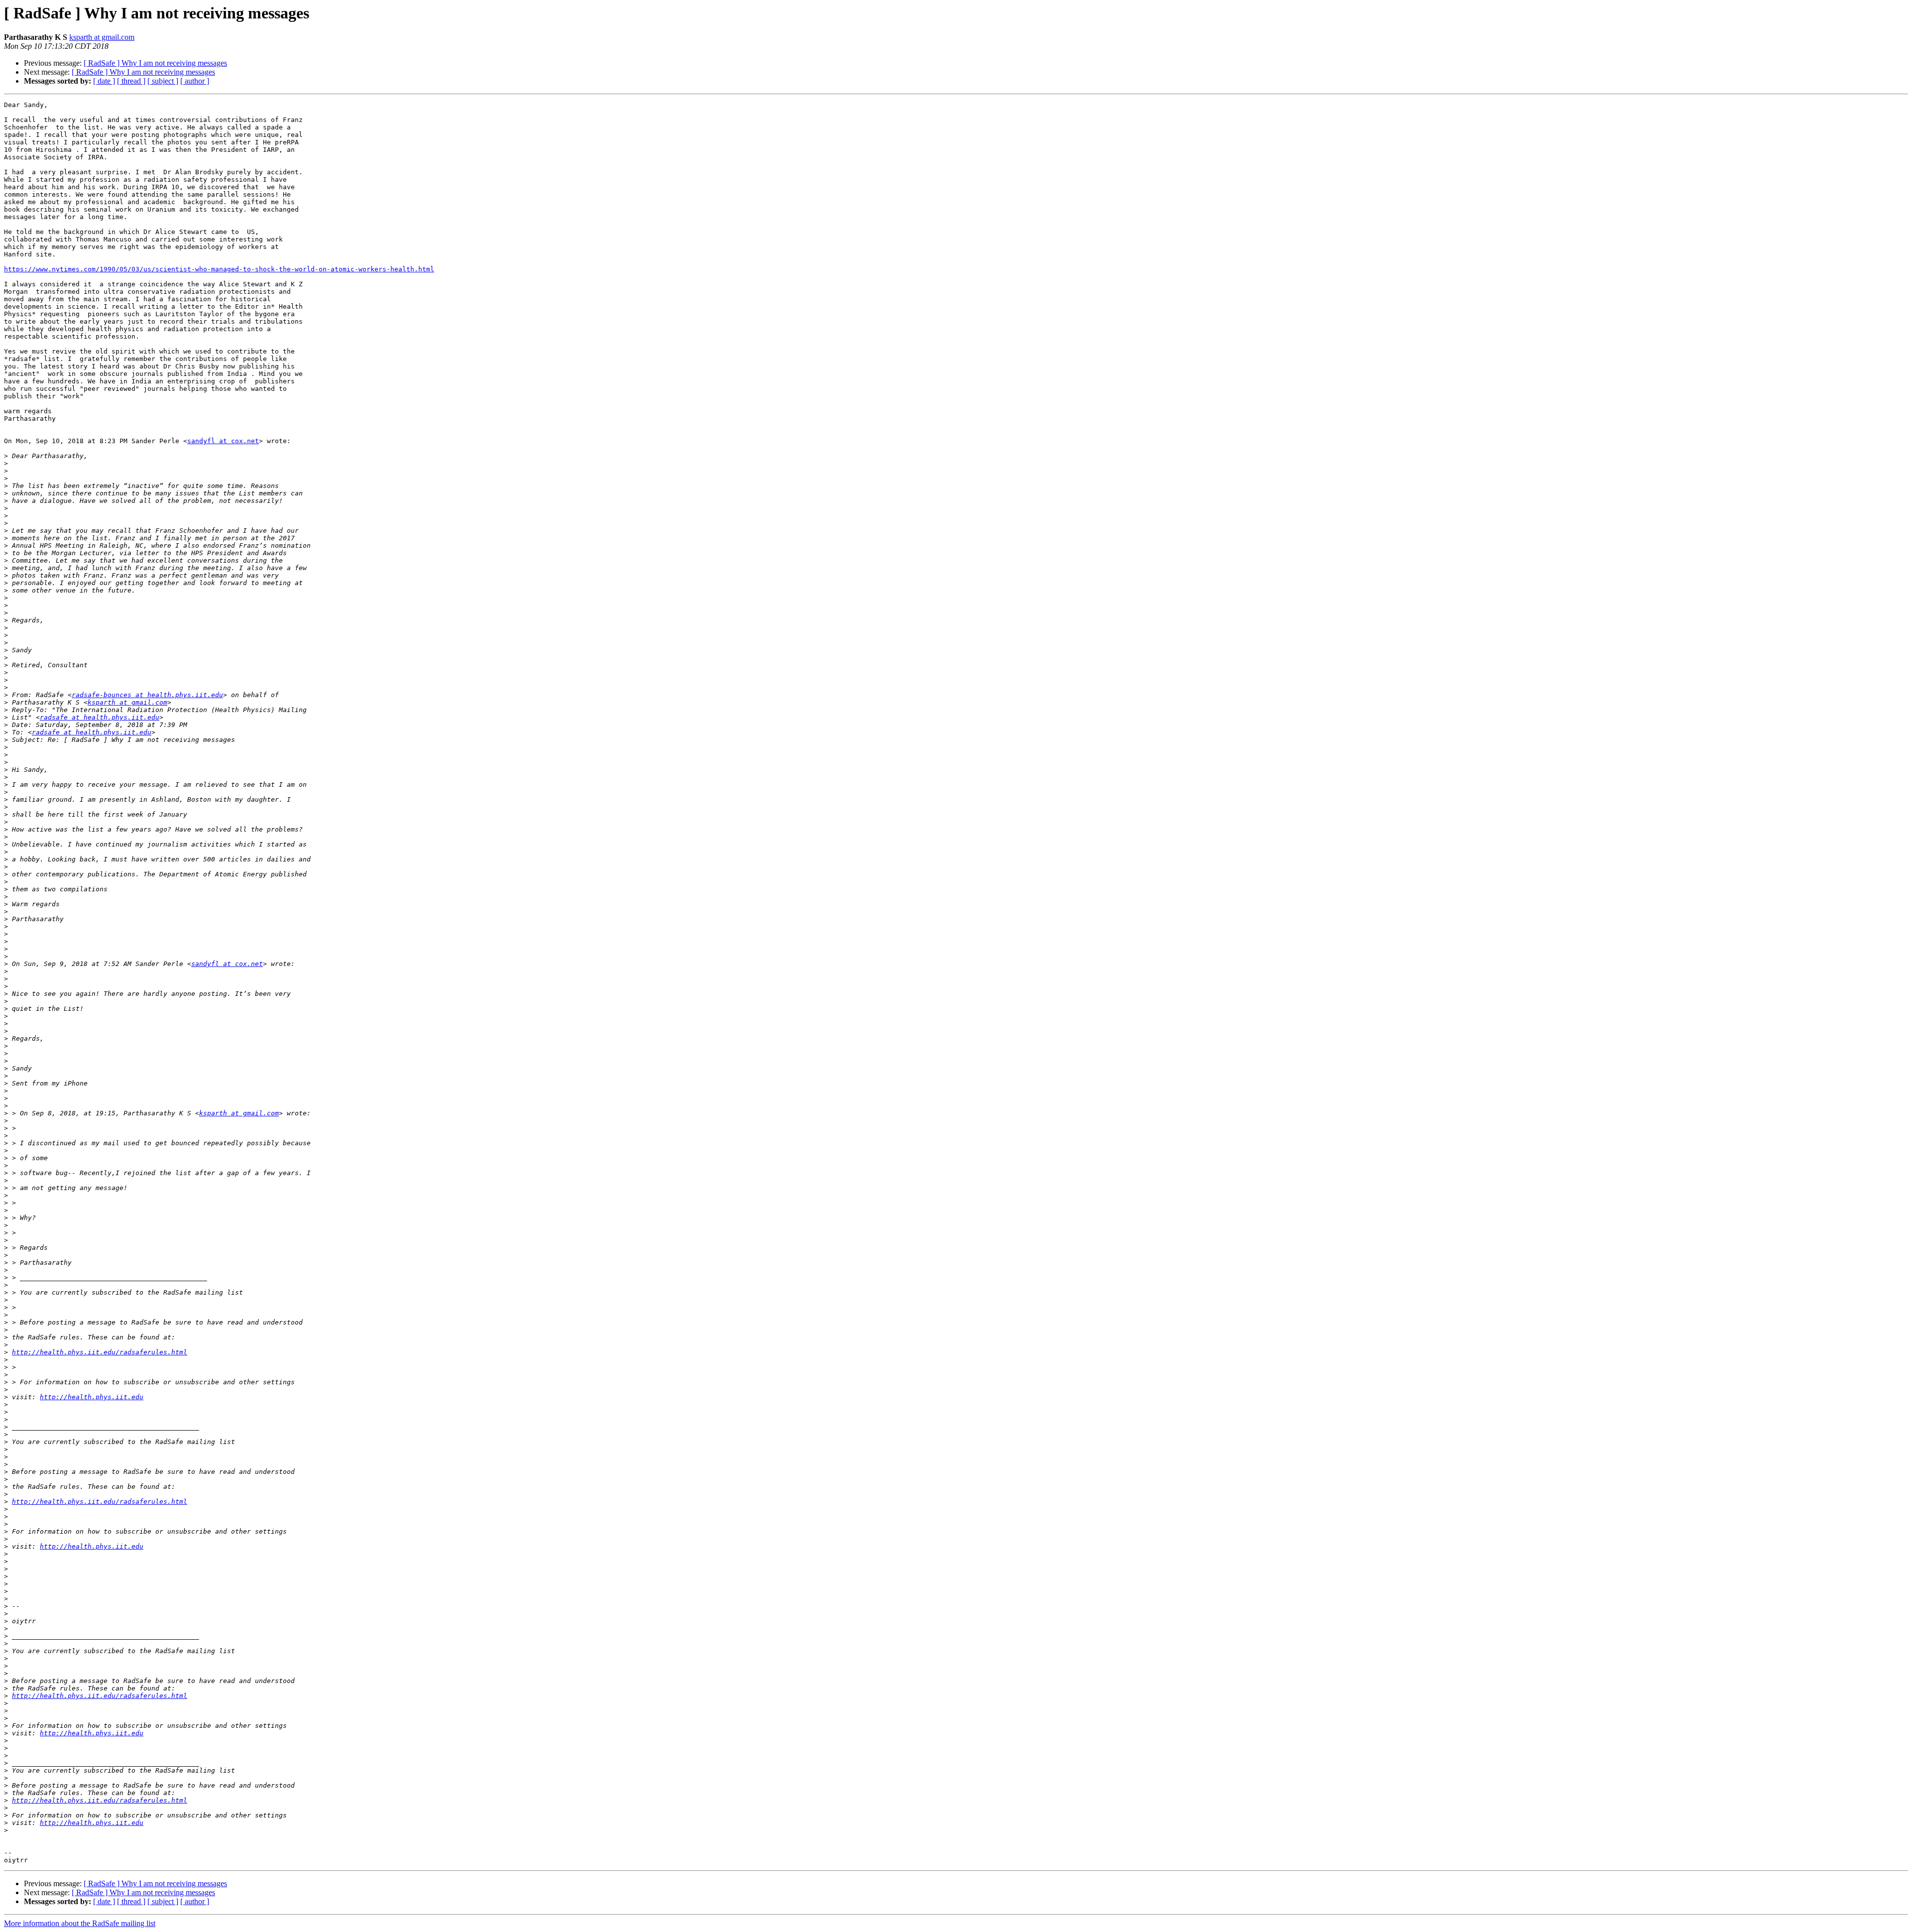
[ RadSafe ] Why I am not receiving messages (155, 63)
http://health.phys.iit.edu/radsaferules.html (100, 1352)
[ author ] (195, 81)
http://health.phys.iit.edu (92, 1397)
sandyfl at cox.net (223, 441)
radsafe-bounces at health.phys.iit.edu (147, 695)
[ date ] (104, 81)
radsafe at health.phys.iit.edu (100, 717)
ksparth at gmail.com (102, 37)
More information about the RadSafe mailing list (80, 1923)
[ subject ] (163, 81)
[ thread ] (131, 81)
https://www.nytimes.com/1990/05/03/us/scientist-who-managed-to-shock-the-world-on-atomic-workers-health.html (219, 269)
